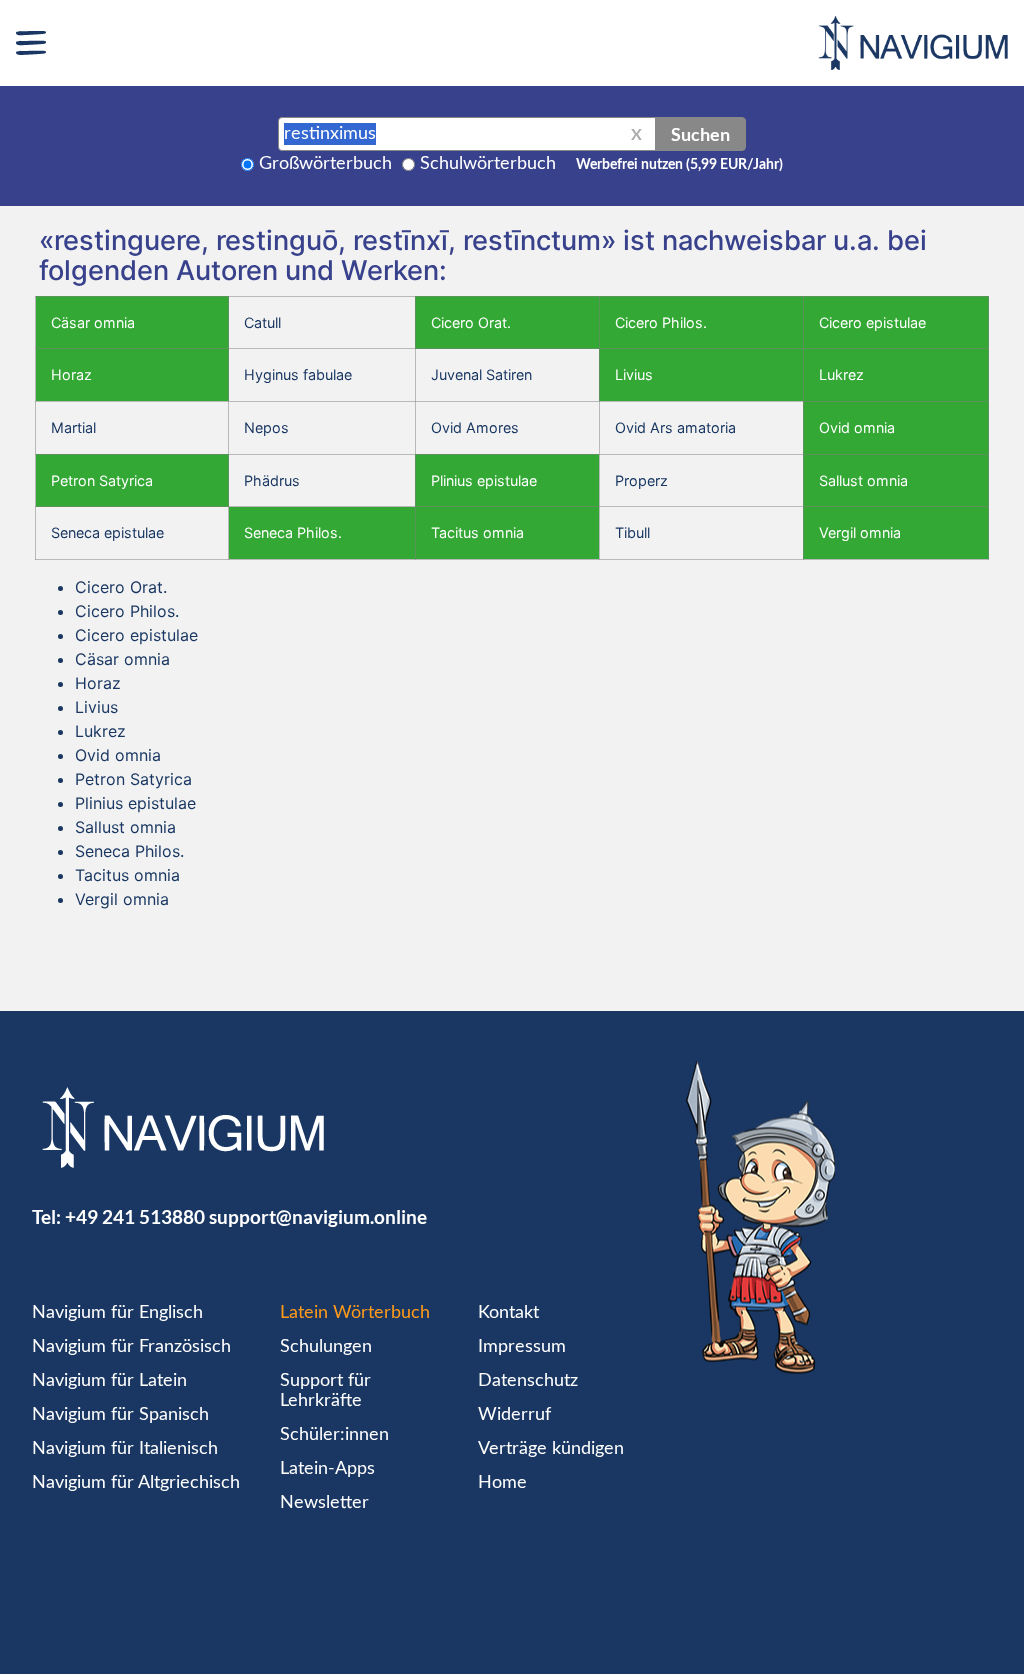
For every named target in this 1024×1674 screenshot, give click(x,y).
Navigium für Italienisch (125, 1449)
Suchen (700, 134)
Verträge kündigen (551, 1449)
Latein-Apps (327, 1469)
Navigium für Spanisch (120, 1415)
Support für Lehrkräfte (325, 1391)
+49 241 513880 (135, 1216)
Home (502, 1483)
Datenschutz (528, 1381)
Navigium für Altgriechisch (136, 1483)
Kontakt (508, 1313)
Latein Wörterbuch (355, 1313)
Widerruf (514, 1415)
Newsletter (324, 1503)
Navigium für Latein (109, 1381)
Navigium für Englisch (117, 1313)
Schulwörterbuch (488, 164)
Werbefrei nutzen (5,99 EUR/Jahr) (679, 165)
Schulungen (326, 1347)
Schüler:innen (334, 1435)
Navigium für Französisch (131, 1347)
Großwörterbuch (325, 164)
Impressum (522, 1347)
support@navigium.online (318, 1216)
